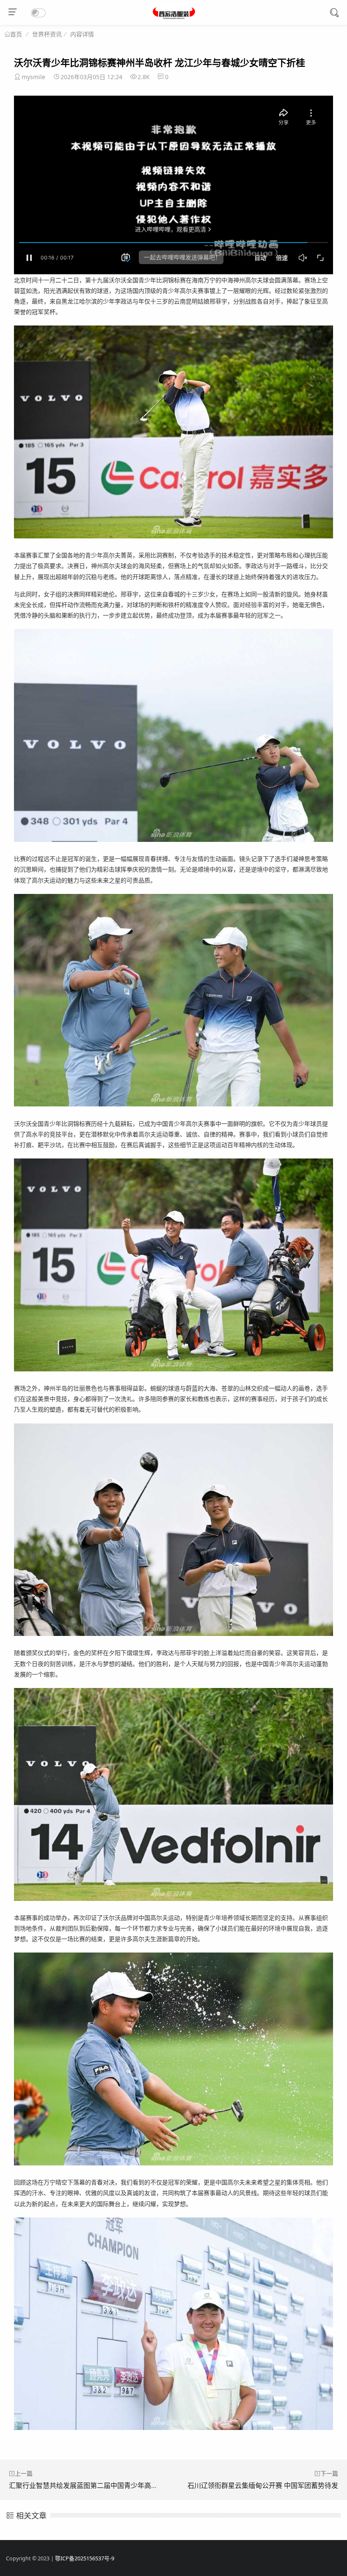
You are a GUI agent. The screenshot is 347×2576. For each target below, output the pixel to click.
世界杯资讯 (47, 34)
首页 (16, 34)
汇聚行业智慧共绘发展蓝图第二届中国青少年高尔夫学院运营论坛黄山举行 (121, 2485)
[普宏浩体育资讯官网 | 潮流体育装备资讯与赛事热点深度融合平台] (174, 17)
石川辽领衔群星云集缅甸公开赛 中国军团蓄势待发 (263, 2485)
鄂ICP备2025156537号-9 (85, 2558)
